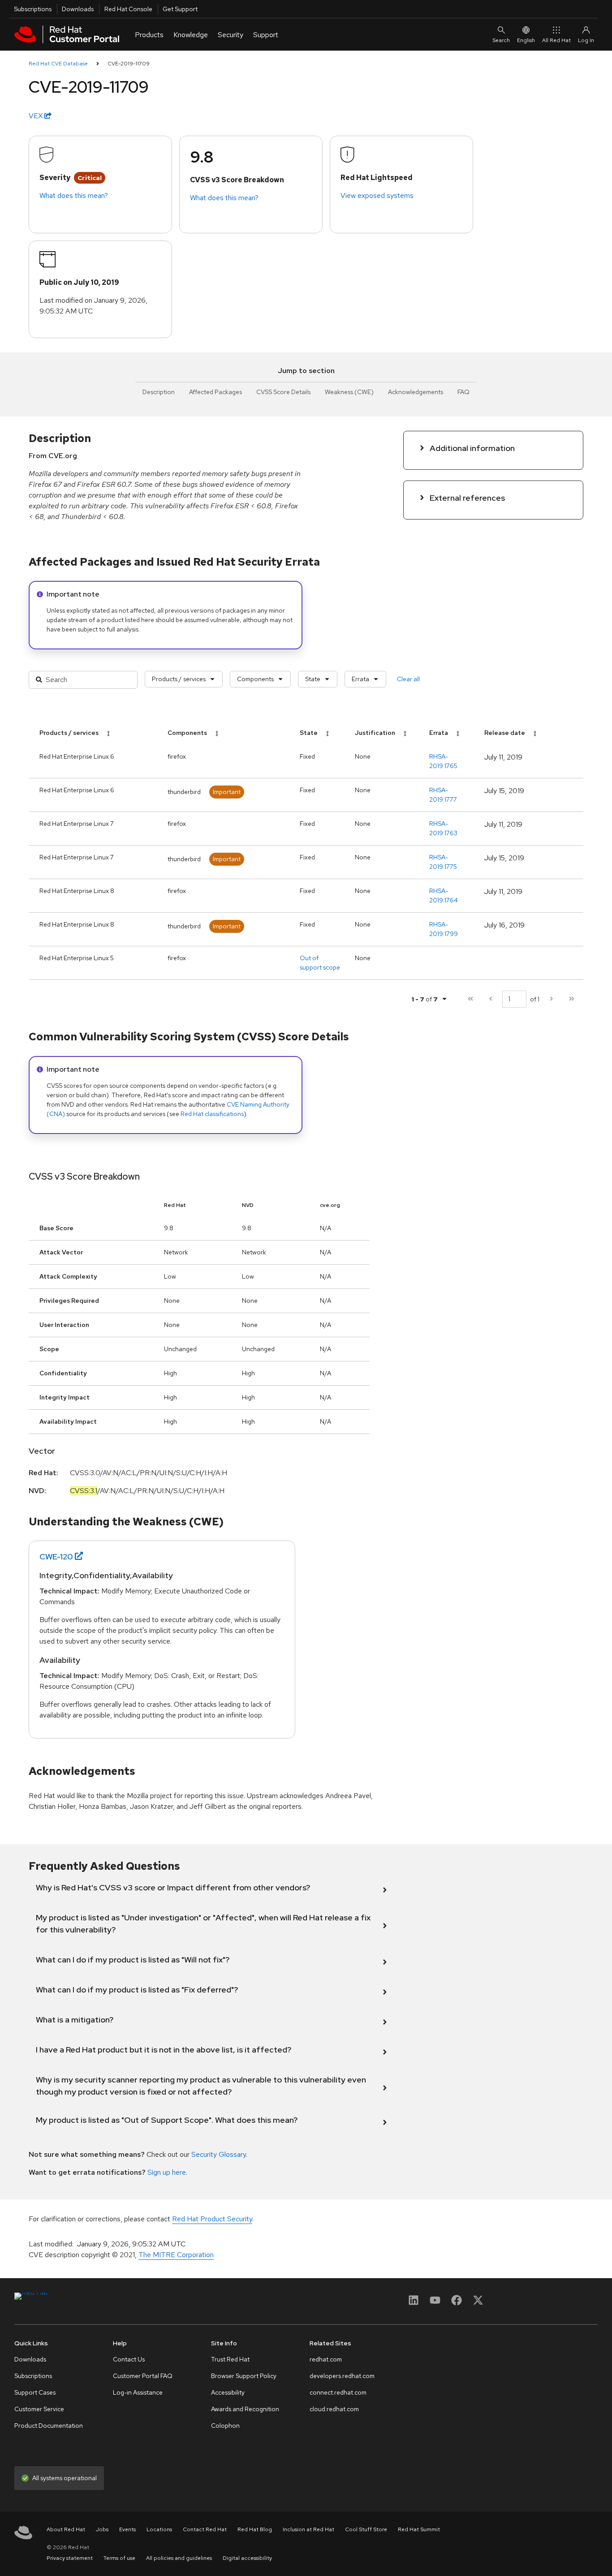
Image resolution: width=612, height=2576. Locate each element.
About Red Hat (66, 2529)
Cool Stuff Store (366, 2529)
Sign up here (167, 2172)
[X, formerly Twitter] (478, 2303)
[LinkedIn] (414, 2303)
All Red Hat (556, 40)
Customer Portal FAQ (143, 2376)
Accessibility (228, 2392)
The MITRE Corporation (176, 2255)
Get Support (180, 9)
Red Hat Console (128, 9)
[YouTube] (435, 2303)
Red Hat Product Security (212, 2219)
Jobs (102, 2529)
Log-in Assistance (138, 2392)
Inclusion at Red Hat (308, 2529)
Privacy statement (70, 2558)
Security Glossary (219, 2154)
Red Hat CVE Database (58, 64)
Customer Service (39, 2409)
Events (127, 2529)
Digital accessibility (247, 2558)
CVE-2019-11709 (129, 64)
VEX (37, 116)
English (526, 40)
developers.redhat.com (342, 2376)
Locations (159, 2529)
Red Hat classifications (212, 1114)
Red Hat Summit (419, 2529)
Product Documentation (49, 2426)
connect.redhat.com (338, 2392)
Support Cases (35, 2392)
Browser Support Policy (244, 2376)
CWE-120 (56, 1556)
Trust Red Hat (230, 2359)
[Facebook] (457, 2303)
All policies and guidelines (179, 2558)
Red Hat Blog (255, 2529)
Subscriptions (33, 9)
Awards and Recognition (245, 2409)
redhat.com (326, 2359)
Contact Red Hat (205, 2529)
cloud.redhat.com (334, 2409)
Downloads (78, 9)
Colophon (225, 2426)
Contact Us (129, 2359)
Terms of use (119, 2558)
